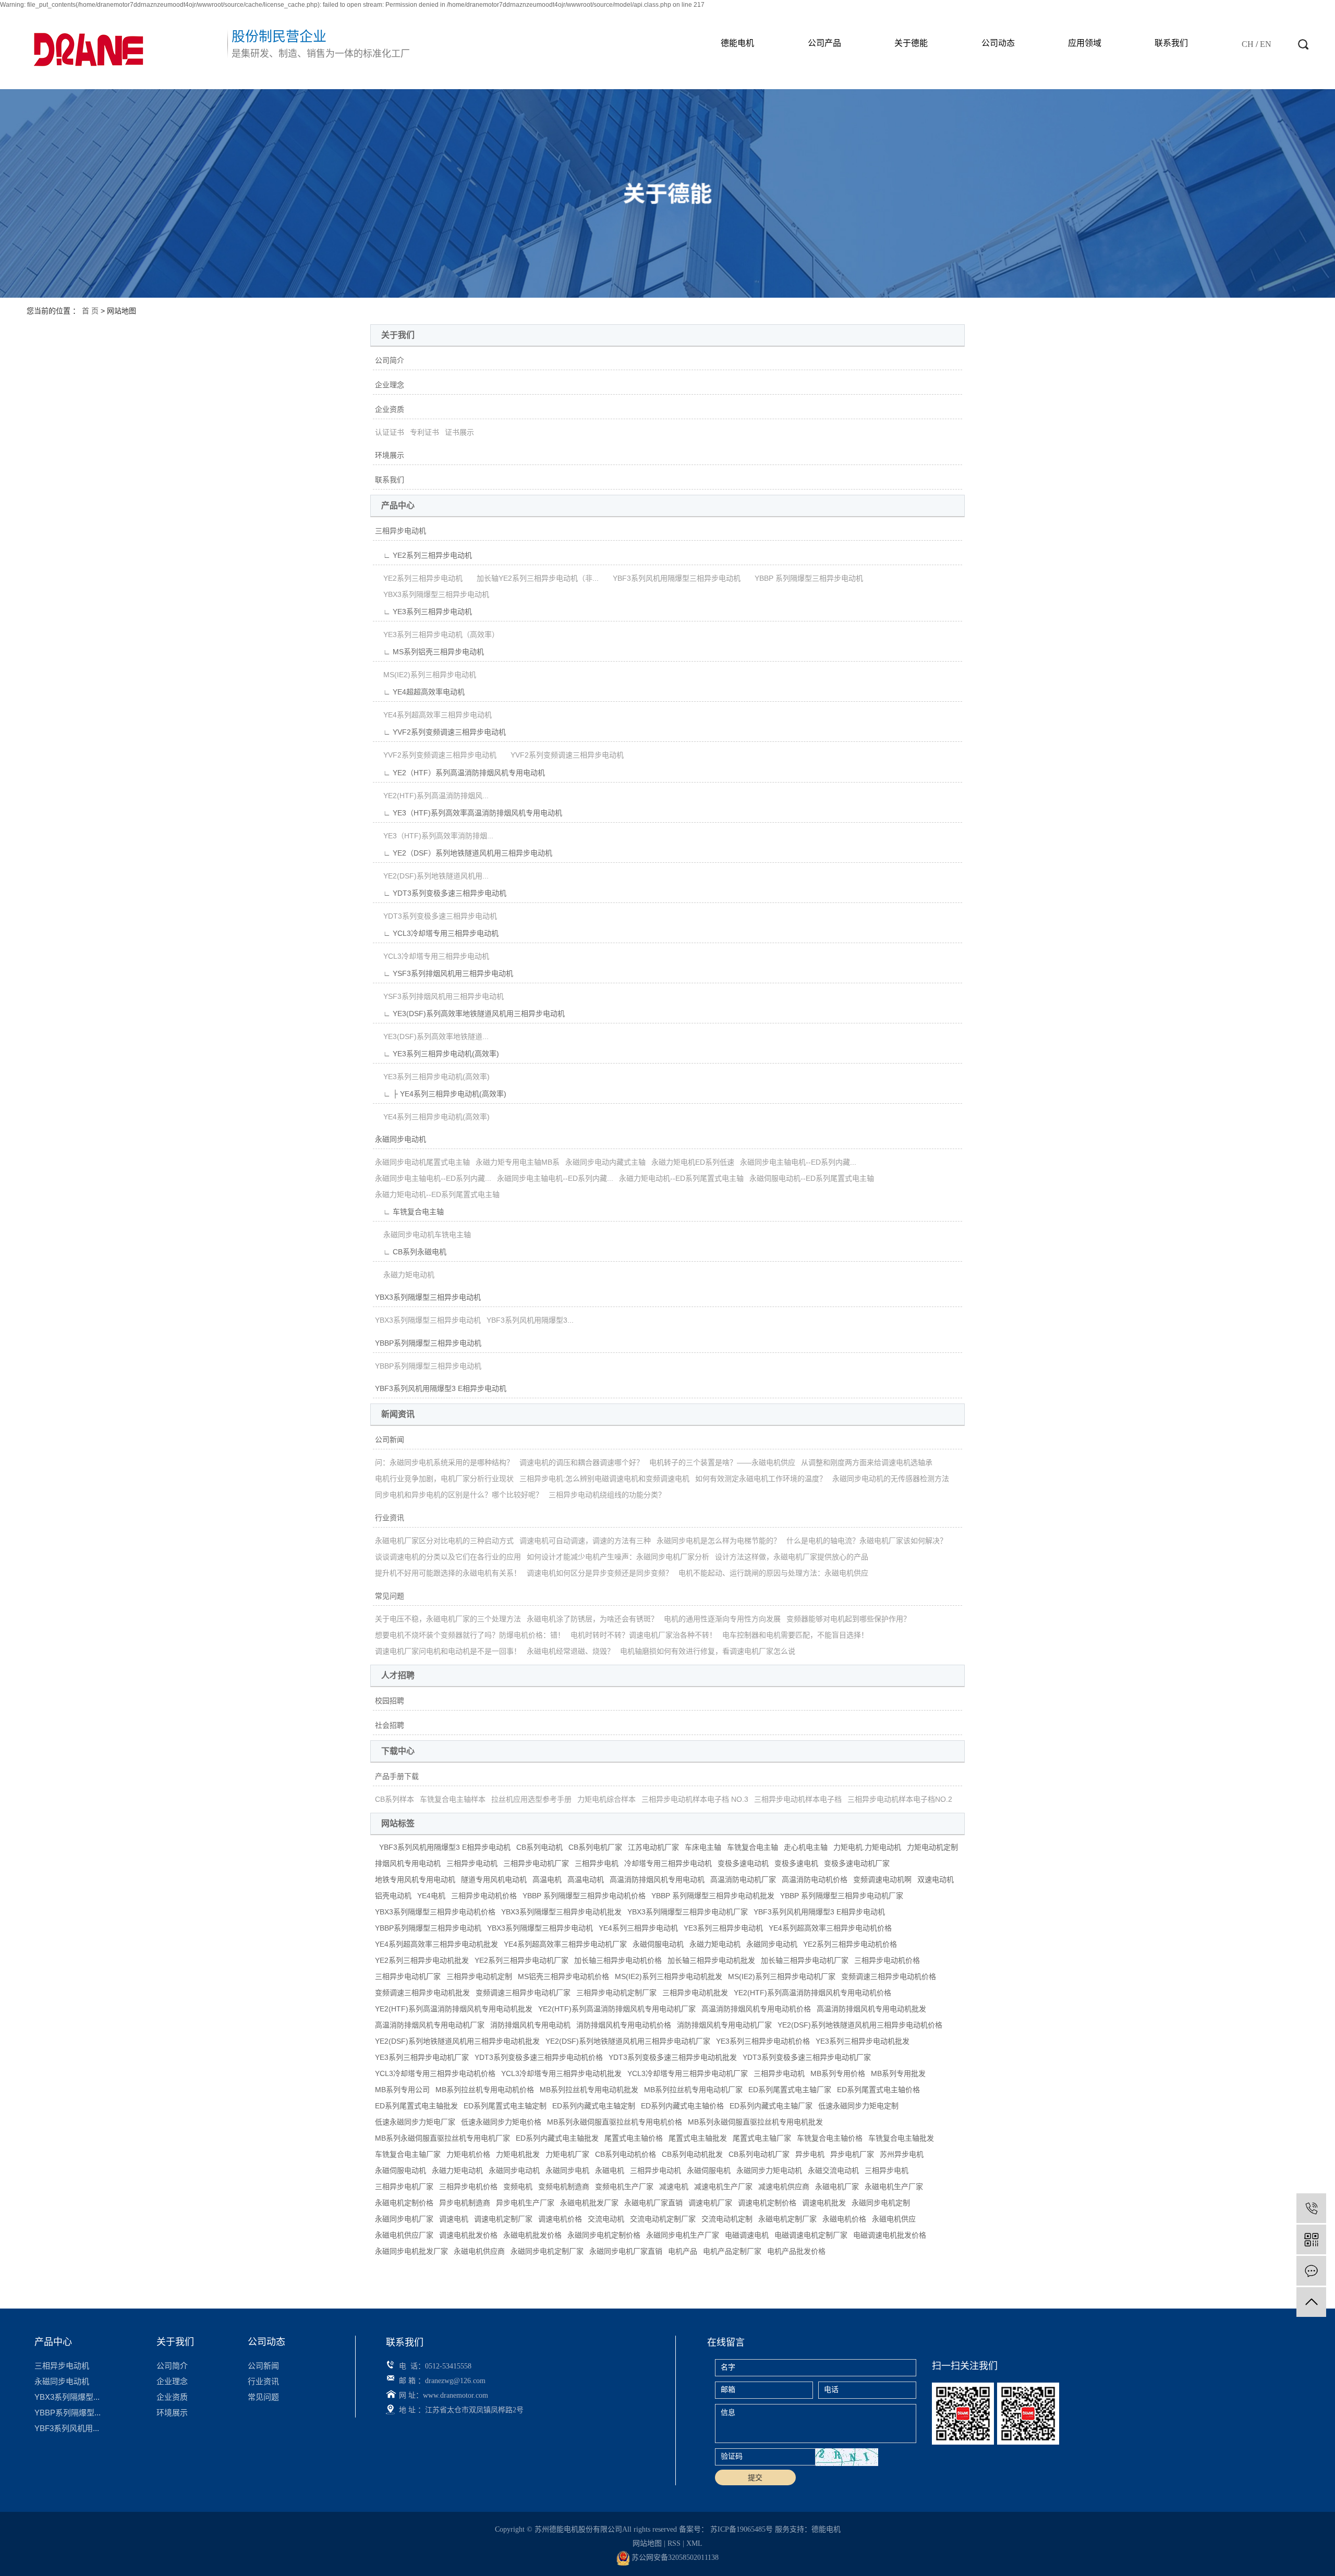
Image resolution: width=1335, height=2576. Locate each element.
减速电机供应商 (784, 2187)
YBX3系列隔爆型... (67, 2397)
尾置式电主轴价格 (634, 2138)
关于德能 (911, 43)
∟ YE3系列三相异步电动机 (423, 612)
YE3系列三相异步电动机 (723, 1928)
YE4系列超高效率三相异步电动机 (433, 715)
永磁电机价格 (844, 2219)
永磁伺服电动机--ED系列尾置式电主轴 (812, 1178)
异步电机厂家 (852, 2154)
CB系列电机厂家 (595, 1847)
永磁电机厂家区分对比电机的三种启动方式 (444, 1541)
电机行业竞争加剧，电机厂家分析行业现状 (444, 1479)
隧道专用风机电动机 (494, 1879)
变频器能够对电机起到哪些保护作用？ (848, 1619)
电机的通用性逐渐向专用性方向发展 (722, 1619)
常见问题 (390, 1596)
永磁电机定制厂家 (787, 2219)
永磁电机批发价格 (532, 2235)
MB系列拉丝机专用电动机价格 (485, 2090)
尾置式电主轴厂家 (762, 2138)
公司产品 (824, 43)
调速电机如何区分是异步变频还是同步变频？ (600, 1573)
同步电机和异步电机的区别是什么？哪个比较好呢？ (459, 1495)
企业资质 (390, 409)
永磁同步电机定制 (881, 2203)
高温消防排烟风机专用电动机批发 (871, 2009)
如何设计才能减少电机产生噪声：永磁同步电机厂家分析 (618, 1557)
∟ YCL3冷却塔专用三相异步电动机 (437, 933)
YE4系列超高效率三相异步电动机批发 (436, 1944)
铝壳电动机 (393, 1896)
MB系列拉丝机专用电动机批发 (589, 2090)
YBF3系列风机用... (67, 2428)
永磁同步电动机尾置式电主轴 (422, 1162)
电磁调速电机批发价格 (890, 2235)
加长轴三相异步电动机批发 (711, 1960)
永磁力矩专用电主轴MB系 (518, 1162)
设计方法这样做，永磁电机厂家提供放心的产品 (792, 1557)
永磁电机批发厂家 (589, 2203)
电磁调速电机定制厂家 (811, 2235)
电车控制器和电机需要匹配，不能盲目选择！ (795, 1635)
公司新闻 (390, 1439)
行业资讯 (390, 1518)
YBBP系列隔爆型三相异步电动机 (428, 1343)
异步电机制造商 (465, 2203)
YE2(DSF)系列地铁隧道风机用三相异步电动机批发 (457, 2041)
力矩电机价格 (468, 2154)
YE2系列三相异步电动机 (419, 578)
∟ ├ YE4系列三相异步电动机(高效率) (441, 1094)
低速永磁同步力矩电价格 (501, 2122)
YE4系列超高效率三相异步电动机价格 (830, 1928)
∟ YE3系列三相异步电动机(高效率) (437, 1054)
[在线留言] (1311, 2271)
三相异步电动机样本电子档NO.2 (900, 1799)
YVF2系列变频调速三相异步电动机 (436, 755)
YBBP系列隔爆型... (68, 2413)
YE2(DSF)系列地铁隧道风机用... (432, 876)
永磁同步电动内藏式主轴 (605, 1162)
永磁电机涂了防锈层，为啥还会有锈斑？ (592, 1619)
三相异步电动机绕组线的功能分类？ (607, 1495)
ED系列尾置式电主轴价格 (878, 2090)
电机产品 (683, 2251)
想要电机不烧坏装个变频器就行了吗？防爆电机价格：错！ (470, 1635)
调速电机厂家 (710, 2203)
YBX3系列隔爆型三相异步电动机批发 (561, 1912)
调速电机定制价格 (767, 2203)
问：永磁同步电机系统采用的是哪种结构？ (444, 1462)
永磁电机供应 (894, 2219)
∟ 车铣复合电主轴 (409, 1212)
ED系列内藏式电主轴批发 (557, 2138)
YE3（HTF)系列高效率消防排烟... (434, 836)
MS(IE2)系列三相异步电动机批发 (669, 1976)
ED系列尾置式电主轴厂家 (790, 2090)
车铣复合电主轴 (753, 1847)
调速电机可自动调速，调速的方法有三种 (585, 1541)
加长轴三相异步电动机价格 (618, 1960)
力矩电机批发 (518, 2154)
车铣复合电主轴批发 (901, 2138)
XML (694, 2543)
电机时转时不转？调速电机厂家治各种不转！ (644, 1635)
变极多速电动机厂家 (857, 1863)
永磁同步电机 (567, 2170)
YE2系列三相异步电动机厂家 (521, 1960)
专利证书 (424, 432)
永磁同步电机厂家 (404, 2219)
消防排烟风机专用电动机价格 (624, 2025)
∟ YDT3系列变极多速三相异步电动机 (441, 893)
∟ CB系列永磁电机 (411, 1252)
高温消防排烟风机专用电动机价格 (756, 2009)
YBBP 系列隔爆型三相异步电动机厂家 (842, 1896)
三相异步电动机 (400, 531)
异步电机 (810, 2154)
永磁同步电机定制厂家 (547, 2251)
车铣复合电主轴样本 (453, 1799)
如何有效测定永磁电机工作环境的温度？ (761, 1479)
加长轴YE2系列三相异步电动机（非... (533, 578)
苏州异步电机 (902, 2154)
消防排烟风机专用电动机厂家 (724, 2025)
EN (1266, 44)
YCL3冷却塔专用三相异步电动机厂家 (688, 2073)
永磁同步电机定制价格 (604, 2235)
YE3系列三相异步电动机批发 (863, 2041)
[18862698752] (1311, 2208)
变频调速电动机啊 (882, 1879)
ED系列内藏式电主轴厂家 (771, 2106)
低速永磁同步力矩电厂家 (415, 2122)
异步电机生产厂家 (525, 2203)
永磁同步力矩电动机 (769, 2170)
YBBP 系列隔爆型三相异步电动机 (805, 578)
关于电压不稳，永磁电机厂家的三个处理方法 (448, 1619)
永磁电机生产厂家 (894, 2187)
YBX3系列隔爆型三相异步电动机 (432, 594)
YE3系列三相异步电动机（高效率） (437, 634)
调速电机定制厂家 (503, 2219)
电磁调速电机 (747, 2235)
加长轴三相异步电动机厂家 (805, 1960)
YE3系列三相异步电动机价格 (763, 2041)
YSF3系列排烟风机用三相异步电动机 (439, 996)
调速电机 (454, 2219)
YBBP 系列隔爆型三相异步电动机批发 (713, 1896)
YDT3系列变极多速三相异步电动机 (436, 916)
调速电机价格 (560, 2219)
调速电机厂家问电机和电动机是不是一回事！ (448, 1651)
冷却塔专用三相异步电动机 (668, 1863)
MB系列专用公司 (402, 2090)
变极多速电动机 (743, 1863)
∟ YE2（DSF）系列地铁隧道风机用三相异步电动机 (464, 853)
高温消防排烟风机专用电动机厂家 (430, 2025)
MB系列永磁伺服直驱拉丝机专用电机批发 (755, 2122)
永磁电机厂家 (837, 2187)
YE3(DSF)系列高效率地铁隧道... (432, 1036)
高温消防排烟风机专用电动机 (657, 1879)
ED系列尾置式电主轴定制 (505, 2106)
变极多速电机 (796, 1863)
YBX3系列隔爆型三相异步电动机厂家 (688, 1912)
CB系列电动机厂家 (759, 2154)
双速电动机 (936, 1879)
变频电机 (518, 2187)
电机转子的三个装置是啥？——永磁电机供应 (722, 1462)
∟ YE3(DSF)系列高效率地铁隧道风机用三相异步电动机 (470, 1014)
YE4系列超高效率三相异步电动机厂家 (565, 1944)
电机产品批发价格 (796, 2251)
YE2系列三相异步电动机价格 (850, 1944)
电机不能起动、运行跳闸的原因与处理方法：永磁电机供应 (773, 1573)
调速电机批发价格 (468, 2235)
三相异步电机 (597, 1863)
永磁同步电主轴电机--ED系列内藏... (798, 1162)
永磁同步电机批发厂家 (411, 2251)
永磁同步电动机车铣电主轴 (423, 1235)
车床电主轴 (703, 1847)
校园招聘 (390, 1701)
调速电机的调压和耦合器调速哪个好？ (581, 1462)
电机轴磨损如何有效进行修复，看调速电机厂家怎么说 (708, 1651)
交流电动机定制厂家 (663, 2219)
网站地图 (648, 2543)
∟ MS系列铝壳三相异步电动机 (429, 652)
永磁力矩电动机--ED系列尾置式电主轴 (681, 1178)
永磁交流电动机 (833, 2170)
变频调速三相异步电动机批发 (422, 1993)
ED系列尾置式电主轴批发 (416, 2106)
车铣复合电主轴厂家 (408, 2154)
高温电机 (547, 1879)
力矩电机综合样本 (606, 1799)
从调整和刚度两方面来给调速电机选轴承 (867, 1462)
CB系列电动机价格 (626, 2154)
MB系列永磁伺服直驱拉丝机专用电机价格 (615, 2122)
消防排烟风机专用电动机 (530, 2025)
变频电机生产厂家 (624, 2187)
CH (1248, 44)
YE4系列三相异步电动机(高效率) (432, 1117)
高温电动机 (586, 1879)
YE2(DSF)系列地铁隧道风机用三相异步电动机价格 (860, 2025)
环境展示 (390, 455)
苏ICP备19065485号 (742, 2529)
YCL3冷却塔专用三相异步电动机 (432, 956)
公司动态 (998, 43)
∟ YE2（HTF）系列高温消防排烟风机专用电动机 (460, 773)
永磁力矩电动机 (405, 1275)
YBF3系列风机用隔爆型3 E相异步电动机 (441, 1388)
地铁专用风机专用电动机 (415, 1879)
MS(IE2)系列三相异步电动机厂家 (782, 1976)
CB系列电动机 (539, 1847)
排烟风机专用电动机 (408, 1863)
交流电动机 (606, 2219)
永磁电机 (610, 2170)
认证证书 (390, 432)
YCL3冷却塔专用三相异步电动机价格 (435, 2073)
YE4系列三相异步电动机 (638, 1928)
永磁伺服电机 (709, 2170)
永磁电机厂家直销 (653, 2203)
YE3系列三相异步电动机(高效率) (432, 1077)
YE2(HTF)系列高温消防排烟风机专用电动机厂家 (617, 2009)
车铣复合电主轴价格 (830, 2138)
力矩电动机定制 (932, 1847)
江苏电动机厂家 (653, 1847)
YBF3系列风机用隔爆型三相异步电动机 (672, 578)
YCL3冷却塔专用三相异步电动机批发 (561, 2073)
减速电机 (674, 2187)
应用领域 (1085, 43)
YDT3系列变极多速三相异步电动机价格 (539, 2057)
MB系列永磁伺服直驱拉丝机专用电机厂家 (442, 2138)
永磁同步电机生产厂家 (683, 2235)
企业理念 (390, 385)
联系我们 (1171, 43)
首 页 (90, 311)
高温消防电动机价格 (815, 1879)
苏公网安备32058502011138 (674, 2557)
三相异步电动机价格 (484, 1896)
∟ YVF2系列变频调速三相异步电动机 (440, 732)
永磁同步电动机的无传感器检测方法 (891, 1479)
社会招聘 (390, 1725)
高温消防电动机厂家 (743, 1879)
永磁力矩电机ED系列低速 (693, 1162)
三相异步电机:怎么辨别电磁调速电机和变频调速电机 (604, 1479)
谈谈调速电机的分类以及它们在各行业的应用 (448, 1557)
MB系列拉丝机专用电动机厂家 (693, 2090)
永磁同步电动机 (400, 1139)
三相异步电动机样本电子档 (798, 1799)
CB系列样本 (395, 1799)
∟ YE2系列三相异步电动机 (423, 555)
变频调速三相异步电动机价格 (889, 1976)
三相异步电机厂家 (404, 2187)
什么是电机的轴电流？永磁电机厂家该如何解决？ (867, 1541)
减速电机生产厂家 (723, 2187)
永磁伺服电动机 (658, 1944)
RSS (674, 2543)
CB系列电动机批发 (692, 2154)
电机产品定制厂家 (732, 2251)
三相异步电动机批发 (695, 1993)
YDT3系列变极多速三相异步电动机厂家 (807, 2057)
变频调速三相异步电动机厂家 (523, 1993)
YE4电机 (431, 1896)
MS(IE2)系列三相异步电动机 (426, 675)
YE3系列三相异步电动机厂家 (422, 2057)
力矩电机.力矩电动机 (867, 1847)
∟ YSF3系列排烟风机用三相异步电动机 (444, 973)
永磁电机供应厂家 (404, 2235)
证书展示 (459, 432)
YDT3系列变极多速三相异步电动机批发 (673, 2057)
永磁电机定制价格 (404, 2203)
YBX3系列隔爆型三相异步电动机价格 (435, 1912)
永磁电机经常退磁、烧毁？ (571, 1651)
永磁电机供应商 (479, 2251)
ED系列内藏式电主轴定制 (594, 2106)
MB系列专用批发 (898, 2073)
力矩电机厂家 (567, 2154)
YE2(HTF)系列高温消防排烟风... (432, 796)
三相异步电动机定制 (479, 1976)
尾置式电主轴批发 (698, 2138)
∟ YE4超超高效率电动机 (420, 692)
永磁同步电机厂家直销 (626, 2251)
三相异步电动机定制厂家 (616, 1993)
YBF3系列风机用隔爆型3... (530, 1320)
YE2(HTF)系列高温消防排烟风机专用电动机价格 (812, 1993)
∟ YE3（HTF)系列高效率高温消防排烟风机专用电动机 (469, 813)
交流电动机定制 (727, 2219)
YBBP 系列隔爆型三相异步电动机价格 (584, 1896)
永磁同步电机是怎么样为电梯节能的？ (719, 1541)
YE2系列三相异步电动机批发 (422, 1960)
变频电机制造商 (564, 2187)
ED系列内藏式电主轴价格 (682, 2106)
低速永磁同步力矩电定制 (858, 2106)
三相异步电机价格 (468, 2187)
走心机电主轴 (806, 1847)
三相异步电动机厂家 (536, 1863)
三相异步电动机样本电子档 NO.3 (695, 1799)
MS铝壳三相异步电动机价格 (563, 1976)
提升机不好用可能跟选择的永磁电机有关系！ (448, 1573)
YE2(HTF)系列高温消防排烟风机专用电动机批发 (454, 2009)
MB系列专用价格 (838, 2073)
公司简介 (390, 360)
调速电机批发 (824, 2203)
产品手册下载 (397, 1776)
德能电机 (737, 43)
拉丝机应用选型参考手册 (531, 1799)
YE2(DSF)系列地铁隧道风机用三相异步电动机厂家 (628, 2041)
